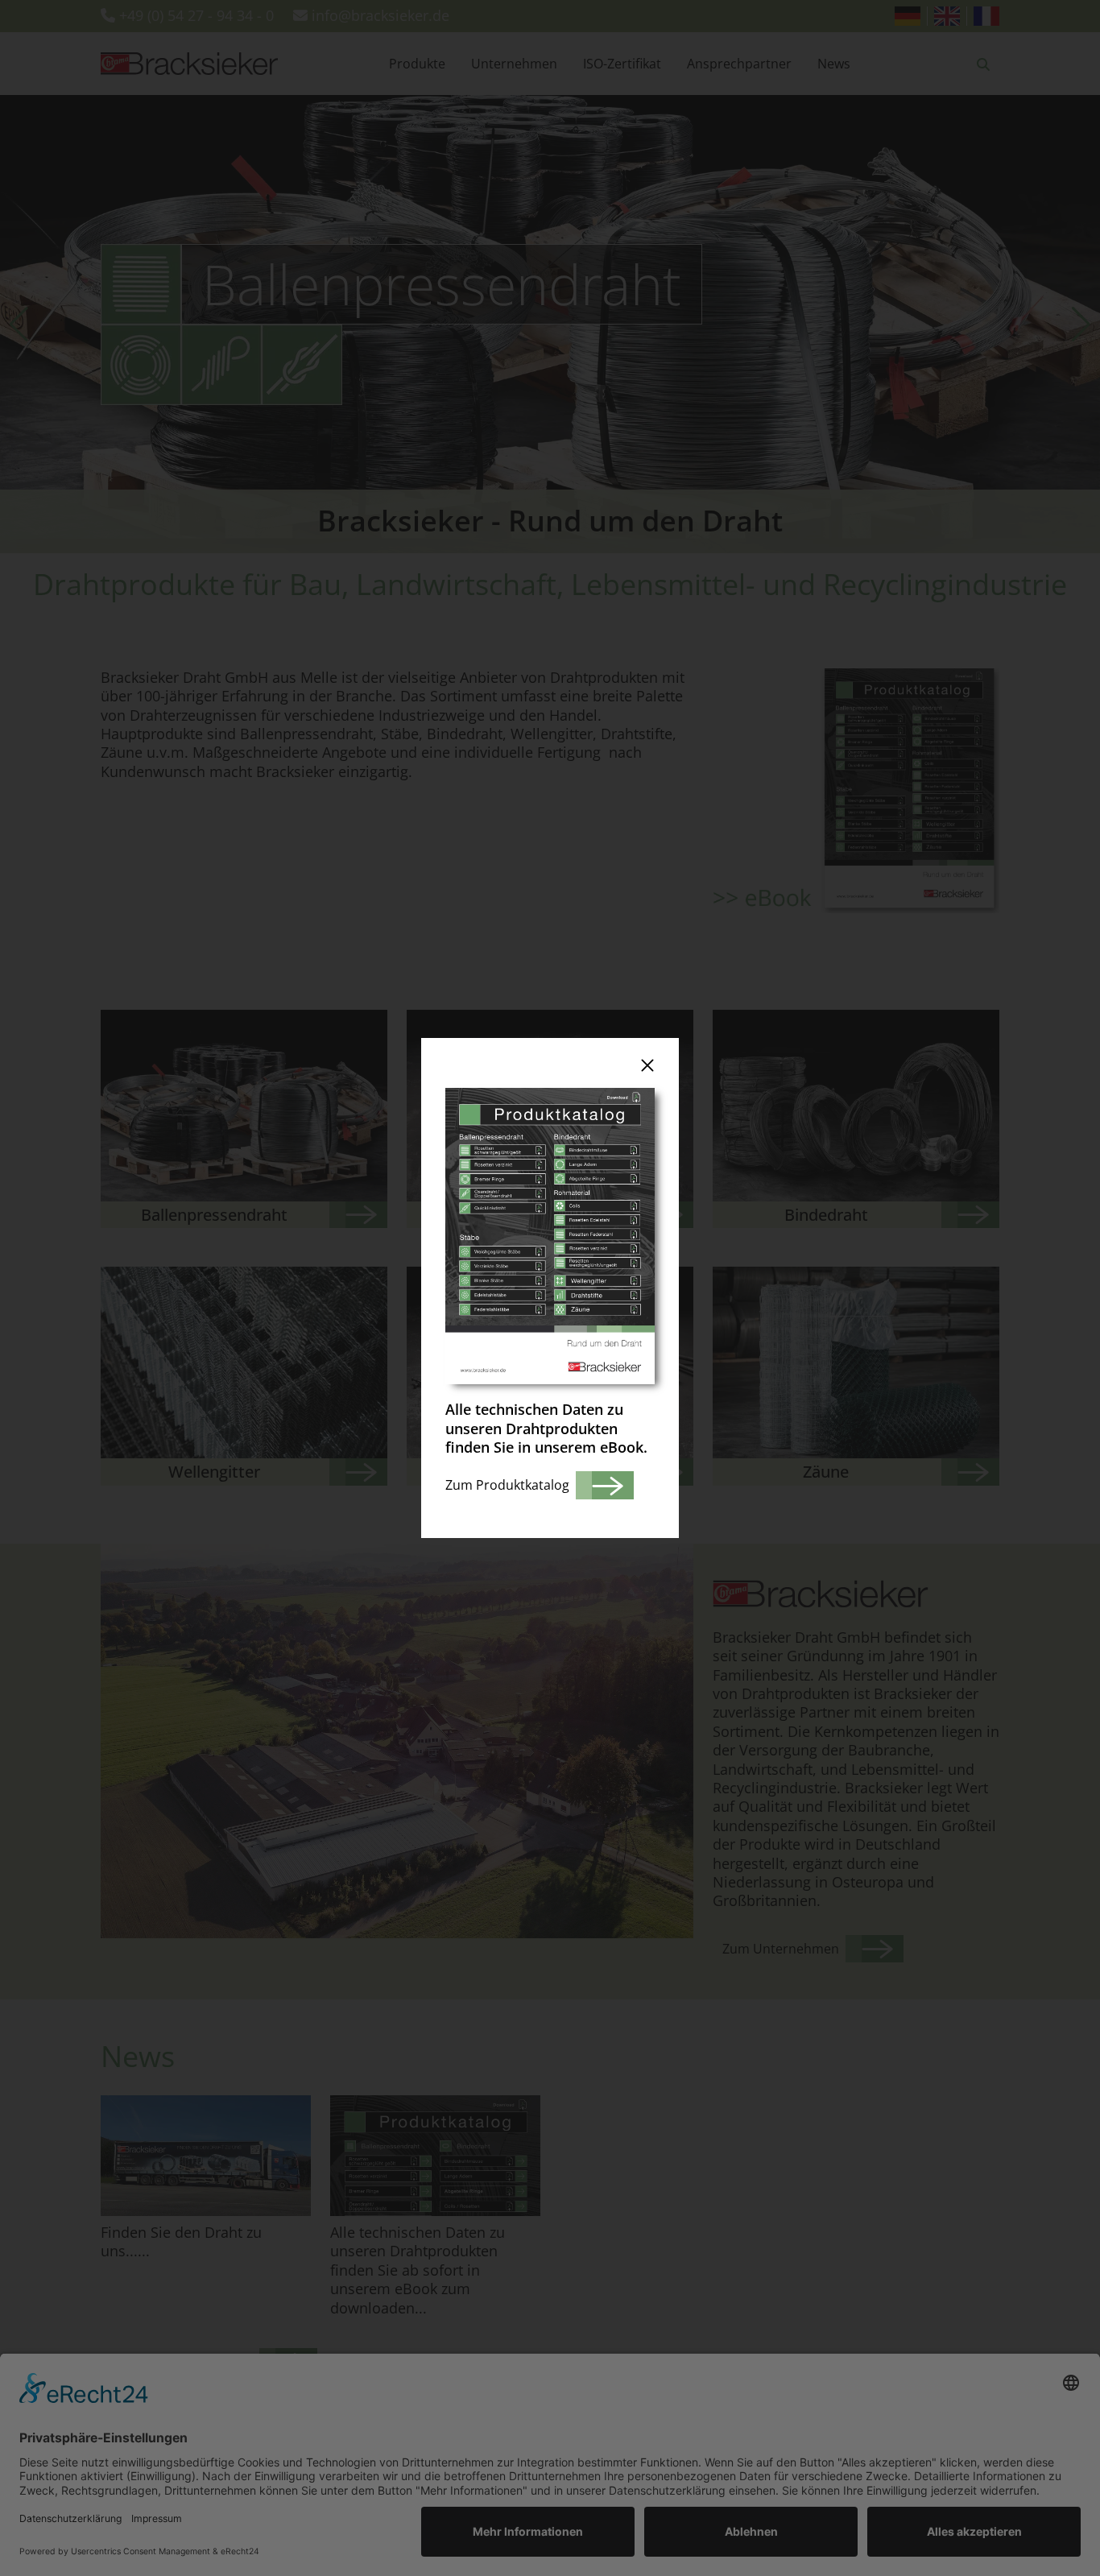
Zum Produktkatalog (507, 1485)
